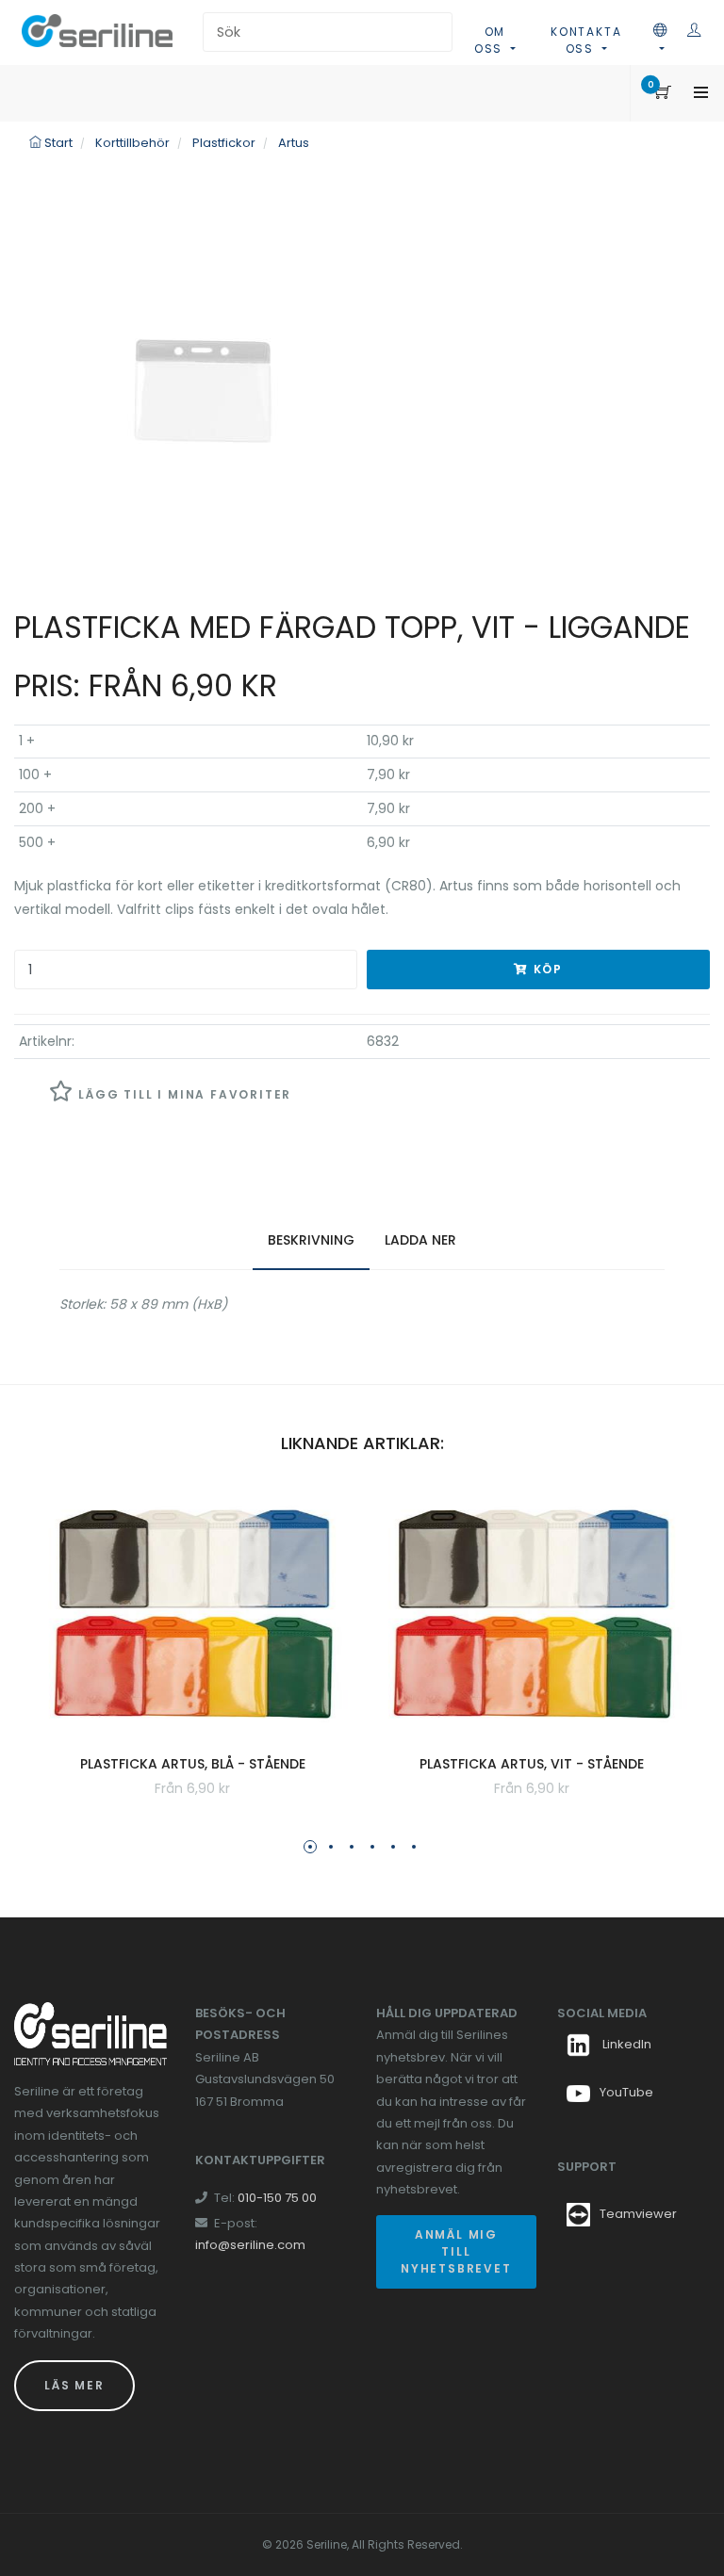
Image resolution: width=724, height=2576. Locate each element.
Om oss (491, 40)
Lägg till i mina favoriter (183, 1094)
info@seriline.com (250, 2245)
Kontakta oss (586, 40)
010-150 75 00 (277, 2198)
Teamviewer (638, 2214)
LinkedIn (625, 2044)
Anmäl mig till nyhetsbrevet (456, 2251)
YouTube (626, 2092)
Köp (546, 969)
